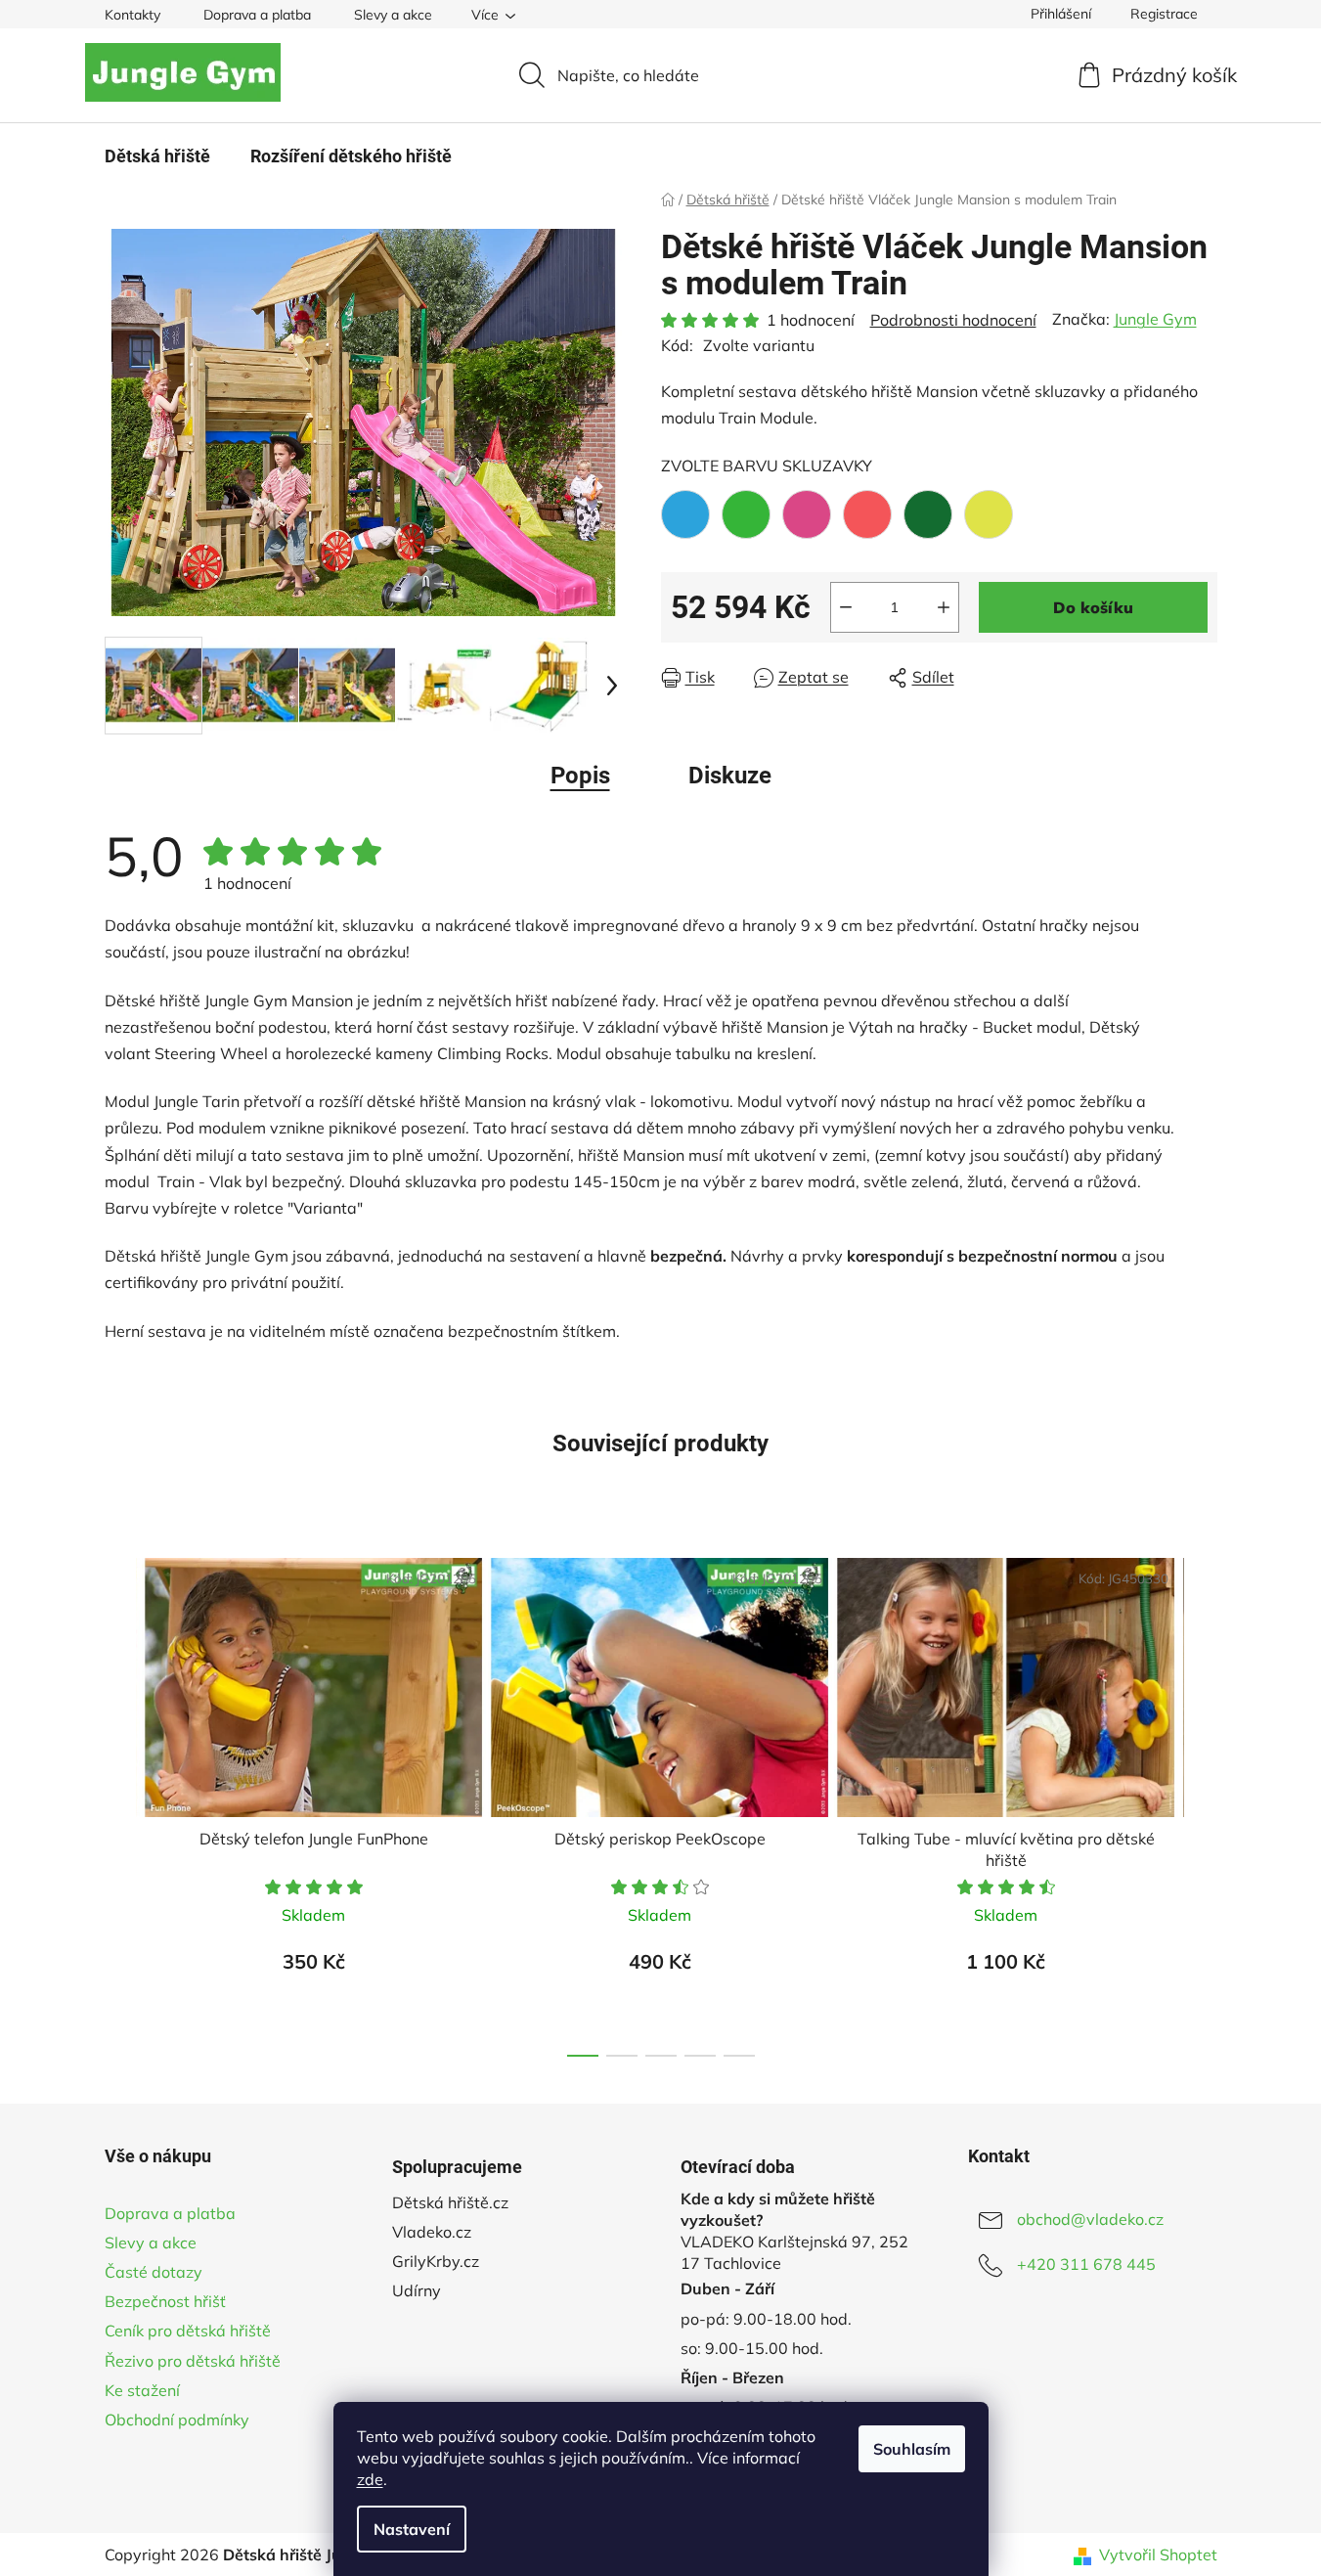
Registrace (1164, 14)
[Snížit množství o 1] (846, 607)
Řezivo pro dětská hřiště (193, 2361)
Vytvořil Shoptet (1158, 2554)
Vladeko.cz (432, 2232)
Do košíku (1093, 607)
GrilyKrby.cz (436, 2261)
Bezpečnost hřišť (165, 2301)
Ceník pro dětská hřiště (188, 2331)
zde (370, 2479)
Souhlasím (912, 2449)
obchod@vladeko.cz (1090, 2219)
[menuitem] (157, 156)
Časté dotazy (154, 2272)
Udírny (417, 2290)
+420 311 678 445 (1086, 2264)
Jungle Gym (1155, 319)
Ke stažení (142, 2390)
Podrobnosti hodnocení (953, 320)
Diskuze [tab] (730, 776)
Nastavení (412, 2529)
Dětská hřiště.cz (450, 2202)
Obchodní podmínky (177, 2420)
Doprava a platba (257, 15)
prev (120, 1801)
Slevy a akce (393, 15)
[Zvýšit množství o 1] (944, 607)
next (1202, 1801)
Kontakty (132, 15)
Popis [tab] (580, 776)
